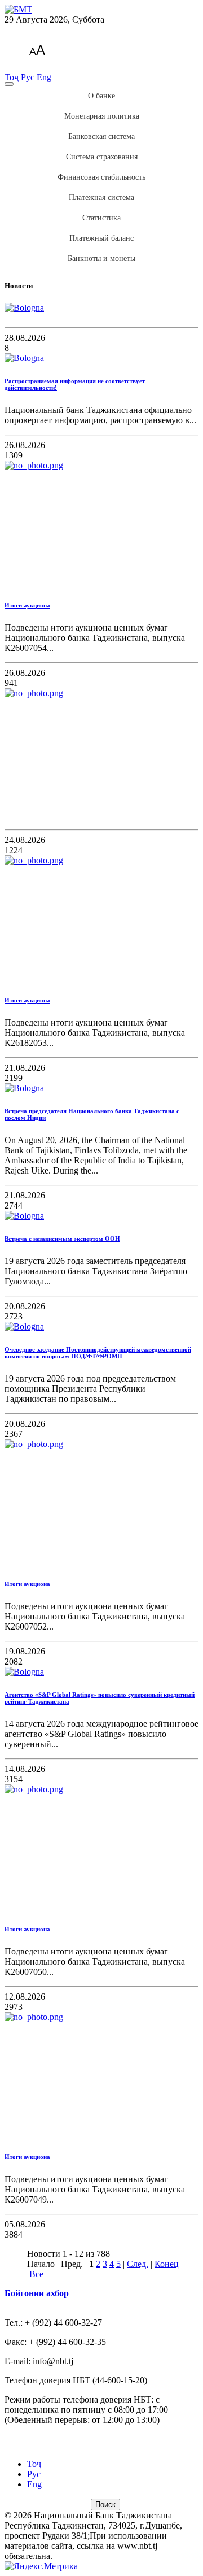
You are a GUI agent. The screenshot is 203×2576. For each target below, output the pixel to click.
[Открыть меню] (9, 84)
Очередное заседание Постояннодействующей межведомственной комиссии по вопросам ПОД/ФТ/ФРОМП (98, 1353)
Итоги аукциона (27, 605)
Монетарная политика (102, 116)
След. (138, 2264)
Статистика (101, 218)
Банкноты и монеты (101, 259)
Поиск (105, 2505)
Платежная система (101, 197)
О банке (101, 96)
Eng (44, 77)
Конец (167, 2264)
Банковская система (101, 136)
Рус (28, 77)
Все (36, 2274)
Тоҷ (12, 77)
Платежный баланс (101, 238)
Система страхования (102, 157)
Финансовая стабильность (101, 177)
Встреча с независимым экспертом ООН (62, 1239)
